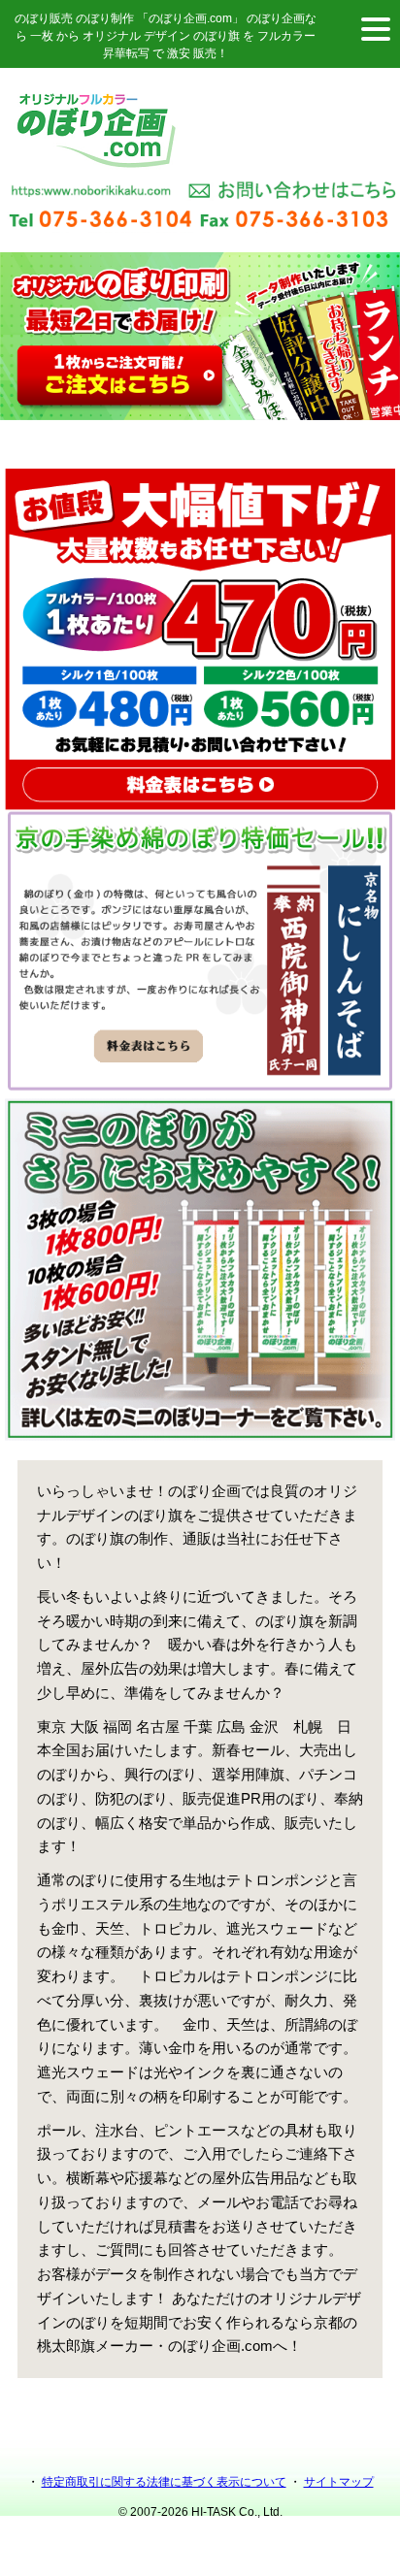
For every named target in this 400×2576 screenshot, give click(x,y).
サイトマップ (339, 2482)
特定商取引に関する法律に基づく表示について (164, 2482)
